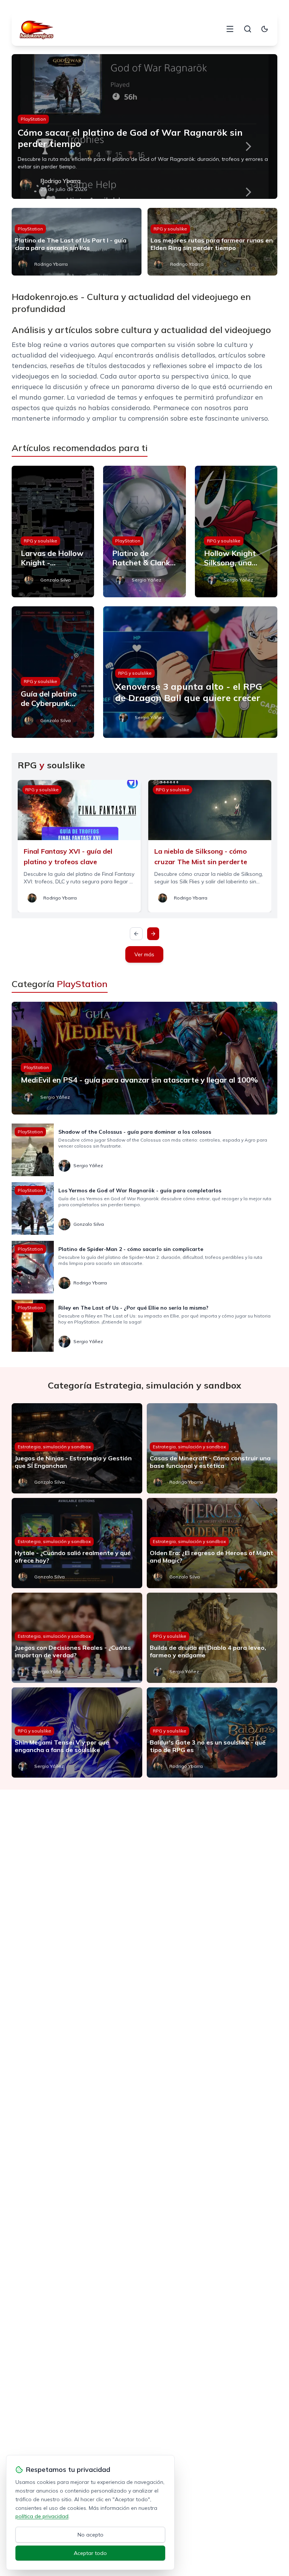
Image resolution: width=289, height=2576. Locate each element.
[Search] (248, 29)
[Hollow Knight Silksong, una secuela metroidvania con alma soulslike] (236, 532)
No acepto (91, 2535)
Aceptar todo (90, 2553)
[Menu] (230, 29)
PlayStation (33, 119)
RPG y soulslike (170, 229)
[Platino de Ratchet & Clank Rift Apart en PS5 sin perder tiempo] (144, 532)
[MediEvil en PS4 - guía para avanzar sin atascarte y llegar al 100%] (145, 1058)
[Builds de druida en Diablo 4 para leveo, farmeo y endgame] (212, 1638)
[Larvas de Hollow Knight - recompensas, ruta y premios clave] (53, 532)
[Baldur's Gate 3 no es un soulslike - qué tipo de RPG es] (212, 1732)
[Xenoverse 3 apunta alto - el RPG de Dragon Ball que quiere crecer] (190, 672)
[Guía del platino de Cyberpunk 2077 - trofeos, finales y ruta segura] (53, 672)
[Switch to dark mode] (265, 29)
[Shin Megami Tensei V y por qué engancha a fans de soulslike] (77, 1732)
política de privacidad (42, 2516)
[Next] (153, 934)
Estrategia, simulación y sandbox (54, 1447)
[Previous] (136, 934)
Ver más (144, 954)
